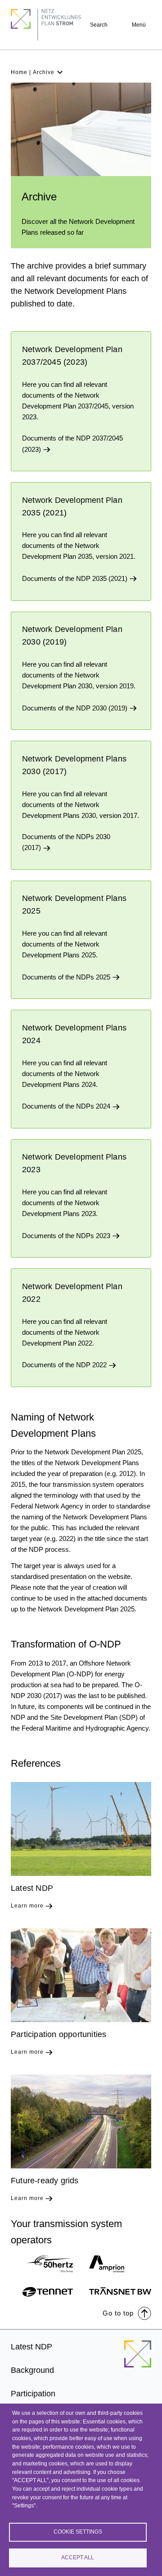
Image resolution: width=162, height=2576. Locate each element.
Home (19, 72)
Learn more (27, 1906)
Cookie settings (78, 2532)
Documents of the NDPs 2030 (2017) (66, 842)
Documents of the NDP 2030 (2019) (76, 708)
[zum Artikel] (81, 1829)
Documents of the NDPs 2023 (67, 1236)
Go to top (118, 2313)
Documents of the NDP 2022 (65, 1365)
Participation (33, 2394)
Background (32, 2370)
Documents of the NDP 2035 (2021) (76, 578)
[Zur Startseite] (138, 2359)
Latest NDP (31, 2347)
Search (99, 25)
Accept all (78, 2557)
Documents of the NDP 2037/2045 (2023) (72, 443)
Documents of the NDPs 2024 (67, 1106)
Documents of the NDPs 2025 (67, 977)
